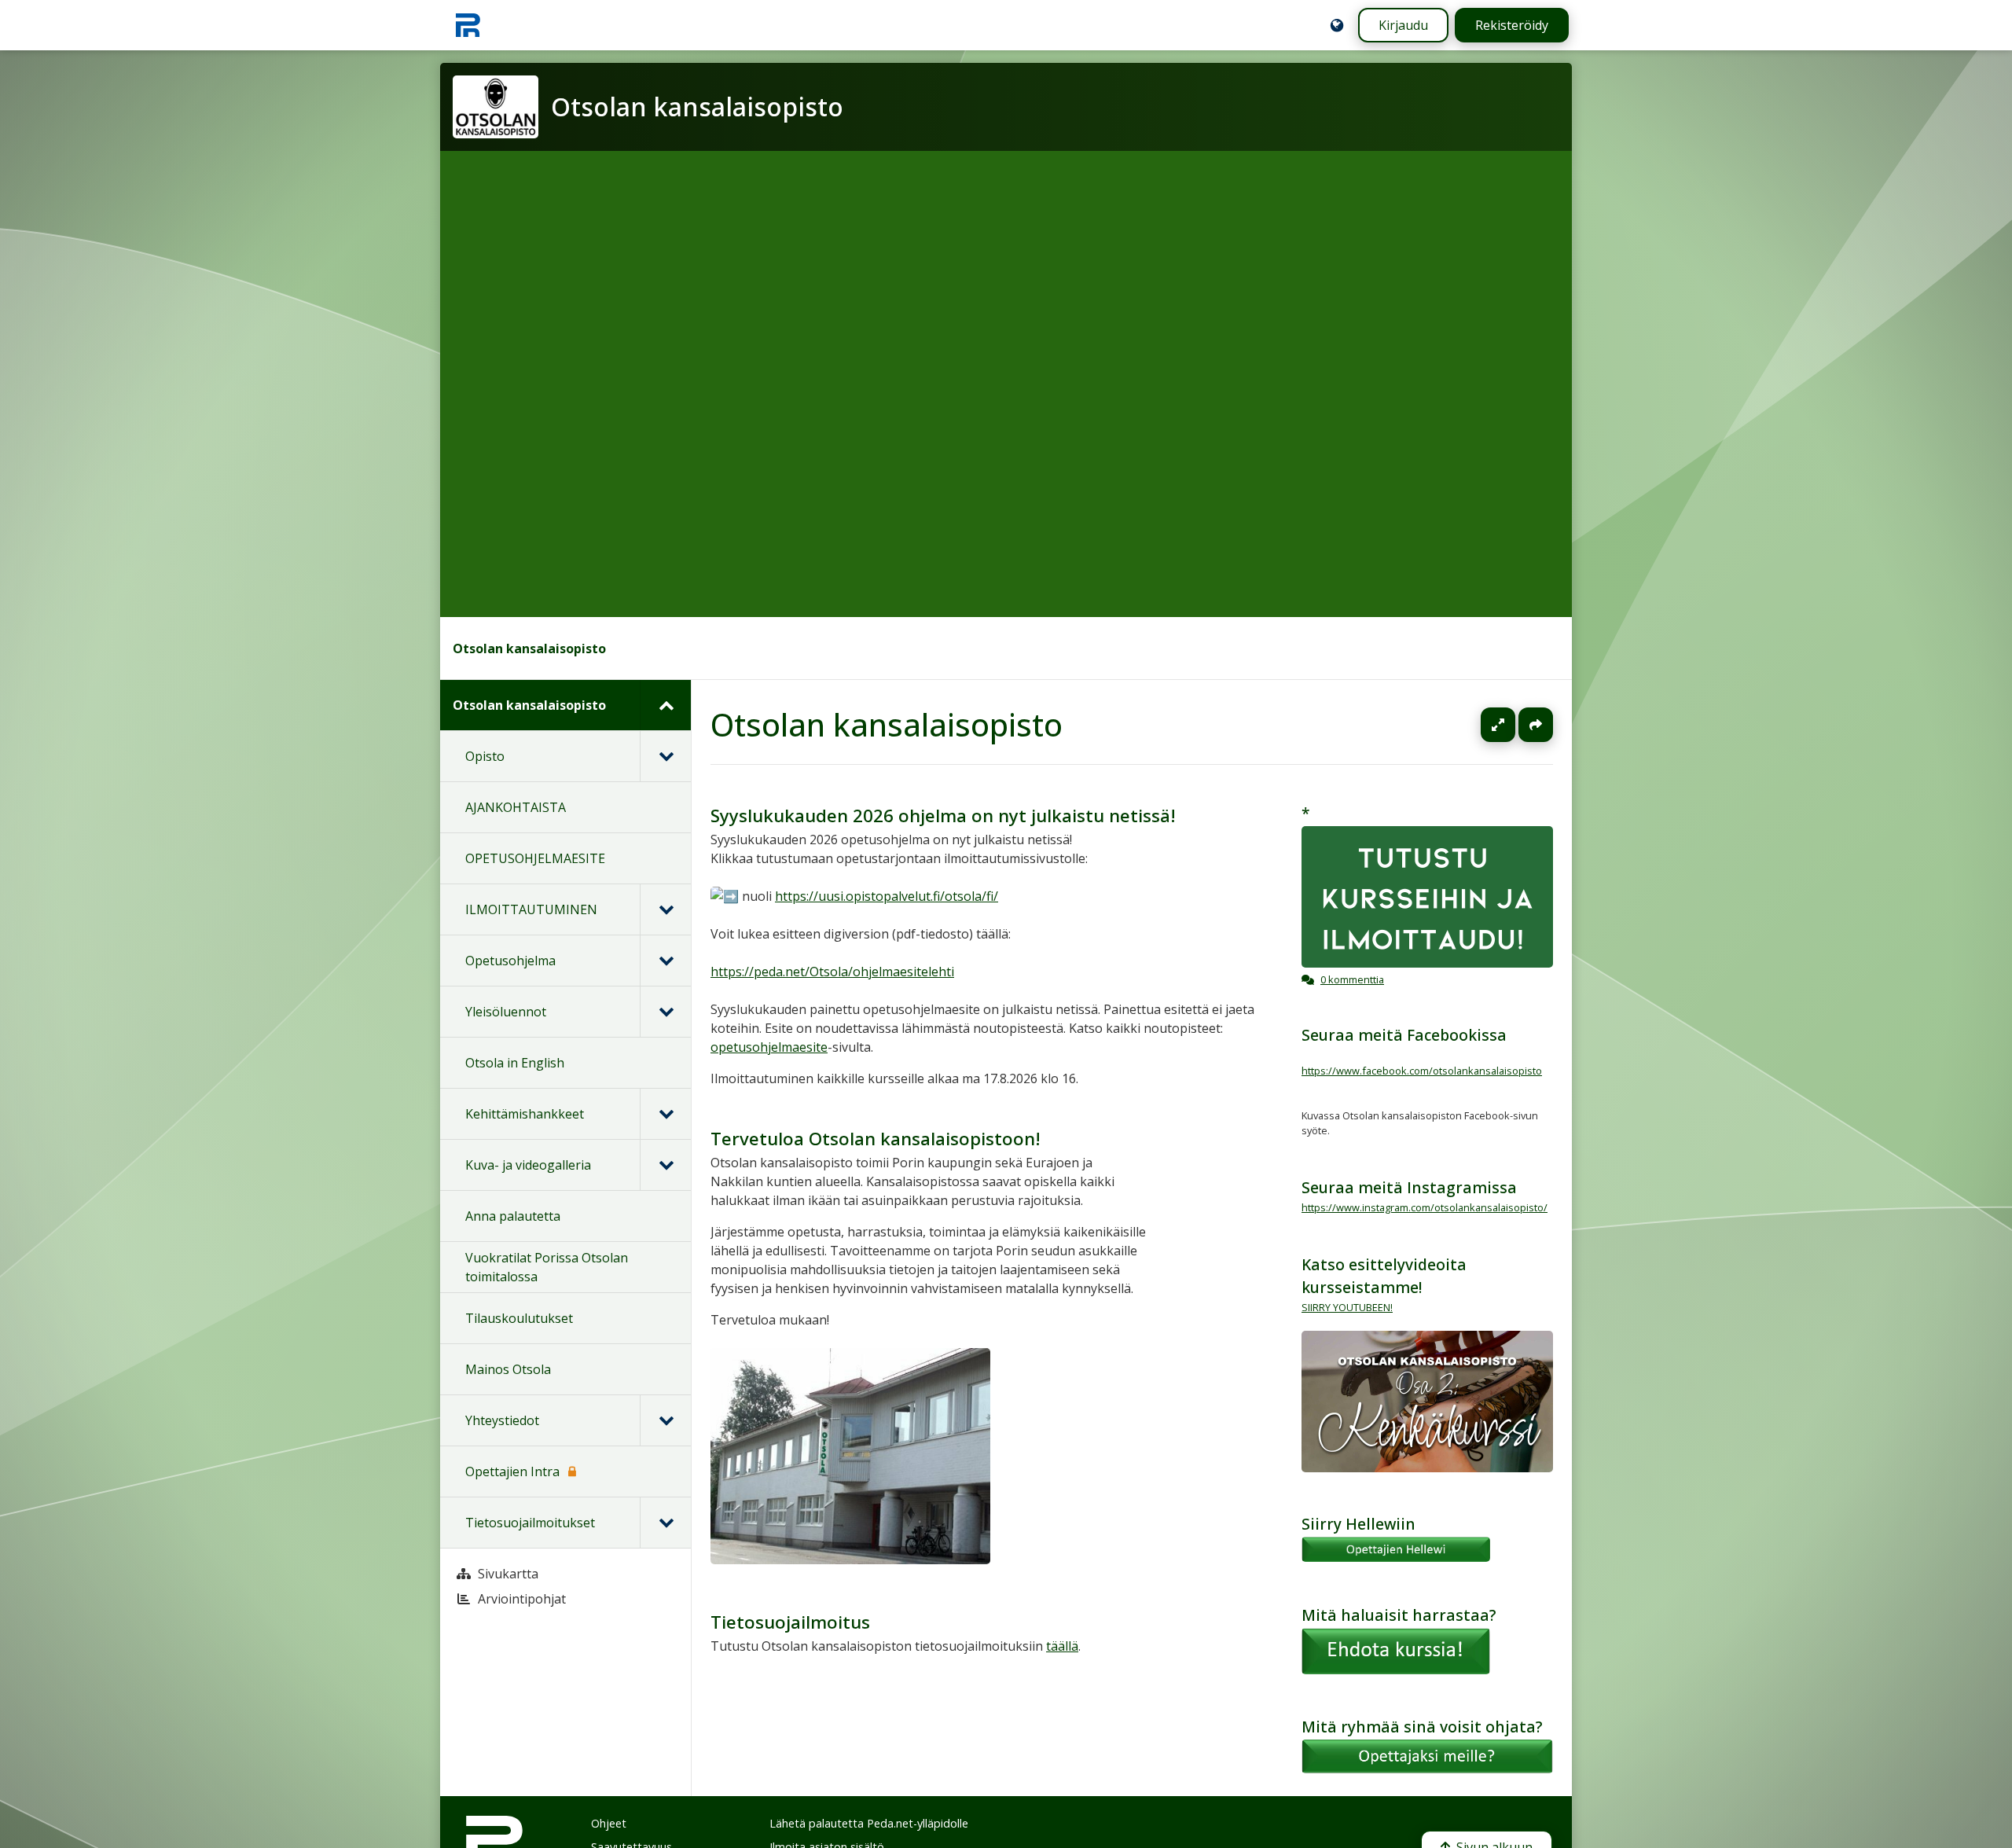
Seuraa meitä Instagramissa (1409, 1187)
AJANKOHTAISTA (516, 807)
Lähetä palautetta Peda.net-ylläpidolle (869, 1823)
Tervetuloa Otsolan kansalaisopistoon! (876, 1139)
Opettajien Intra (512, 1471)
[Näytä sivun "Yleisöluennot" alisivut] (665, 1012)
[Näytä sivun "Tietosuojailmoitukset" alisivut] (665, 1523)
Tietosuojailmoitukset (530, 1523)
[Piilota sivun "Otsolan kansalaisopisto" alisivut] (665, 705)
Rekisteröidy (1512, 25)
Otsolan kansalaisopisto (529, 648)
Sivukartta (508, 1574)
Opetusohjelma (510, 961)
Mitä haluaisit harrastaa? (1399, 1615)
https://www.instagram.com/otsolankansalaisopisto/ (1425, 1207)
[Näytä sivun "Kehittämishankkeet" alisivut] (665, 1114)
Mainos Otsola (508, 1369)
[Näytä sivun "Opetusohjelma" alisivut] (665, 961)
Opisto (485, 756)
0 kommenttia (1352, 979)
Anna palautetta (513, 1216)
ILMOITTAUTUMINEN (531, 909)
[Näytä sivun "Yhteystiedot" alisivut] (665, 1420)
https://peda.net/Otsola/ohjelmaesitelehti (832, 972)
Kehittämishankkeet (525, 1114)
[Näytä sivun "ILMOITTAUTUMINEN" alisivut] (665, 909)
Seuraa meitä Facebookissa (1404, 1035)
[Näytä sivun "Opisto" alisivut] (665, 756)
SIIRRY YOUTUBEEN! (1347, 1307)
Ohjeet (609, 1823)
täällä (1062, 1646)
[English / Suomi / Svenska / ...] (1337, 25)
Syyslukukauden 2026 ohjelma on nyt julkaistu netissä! (943, 816)
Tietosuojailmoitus (790, 1622)
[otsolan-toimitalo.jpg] (850, 1560)
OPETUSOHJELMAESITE (535, 858)
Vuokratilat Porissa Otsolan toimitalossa (547, 1267)
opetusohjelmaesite (769, 1047)
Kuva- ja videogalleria (528, 1165)
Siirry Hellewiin (1358, 1524)
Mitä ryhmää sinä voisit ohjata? (1422, 1727)
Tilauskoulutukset (519, 1318)
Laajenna (1513, 725)
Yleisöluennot (506, 1012)
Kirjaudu (1403, 25)
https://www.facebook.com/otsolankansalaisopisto (1422, 1071)
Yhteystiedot (502, 1420)
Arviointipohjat (522, 1599)
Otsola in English (515, 1063)
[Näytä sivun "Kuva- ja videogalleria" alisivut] (665, 1165)
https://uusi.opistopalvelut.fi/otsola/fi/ (887, 896)
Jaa (1536, 725)
